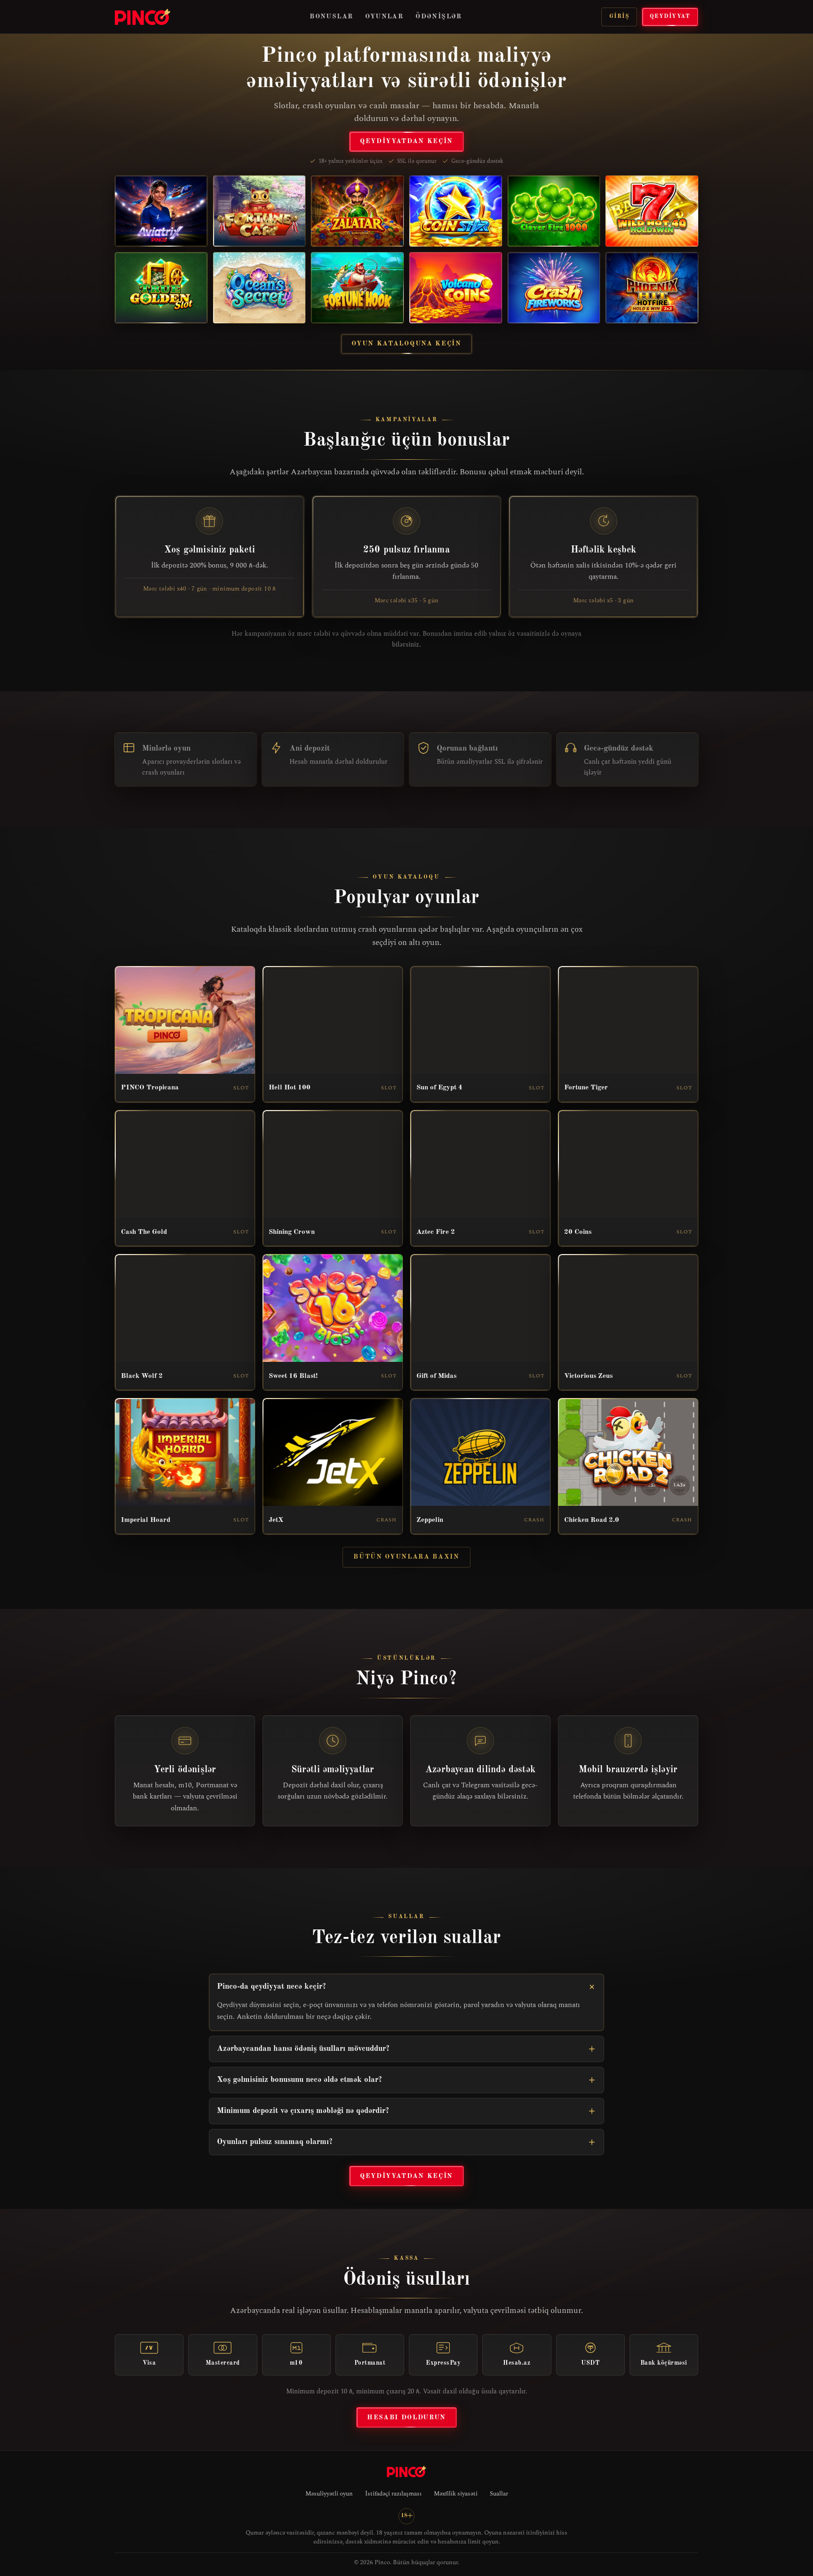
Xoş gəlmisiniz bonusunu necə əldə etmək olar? (299, 2080)
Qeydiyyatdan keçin (406, 141)
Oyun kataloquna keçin (406, 344)
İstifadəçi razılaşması (393, 2494)
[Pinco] (143, 17)
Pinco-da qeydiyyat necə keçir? (271, 1987)
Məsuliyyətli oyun (329, 2494)
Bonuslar (331, 16)
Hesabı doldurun (406, 2417)
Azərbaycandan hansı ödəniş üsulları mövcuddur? (303, 2049)
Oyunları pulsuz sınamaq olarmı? (275, 2142)
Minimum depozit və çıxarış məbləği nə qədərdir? (303, 2111)
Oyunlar (384, 16)
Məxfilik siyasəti (456, 2494)
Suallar (499, 2494)
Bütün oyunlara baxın (406, 1557)
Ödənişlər (439, 16)
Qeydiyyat (670, 16)
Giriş (619, 16)
